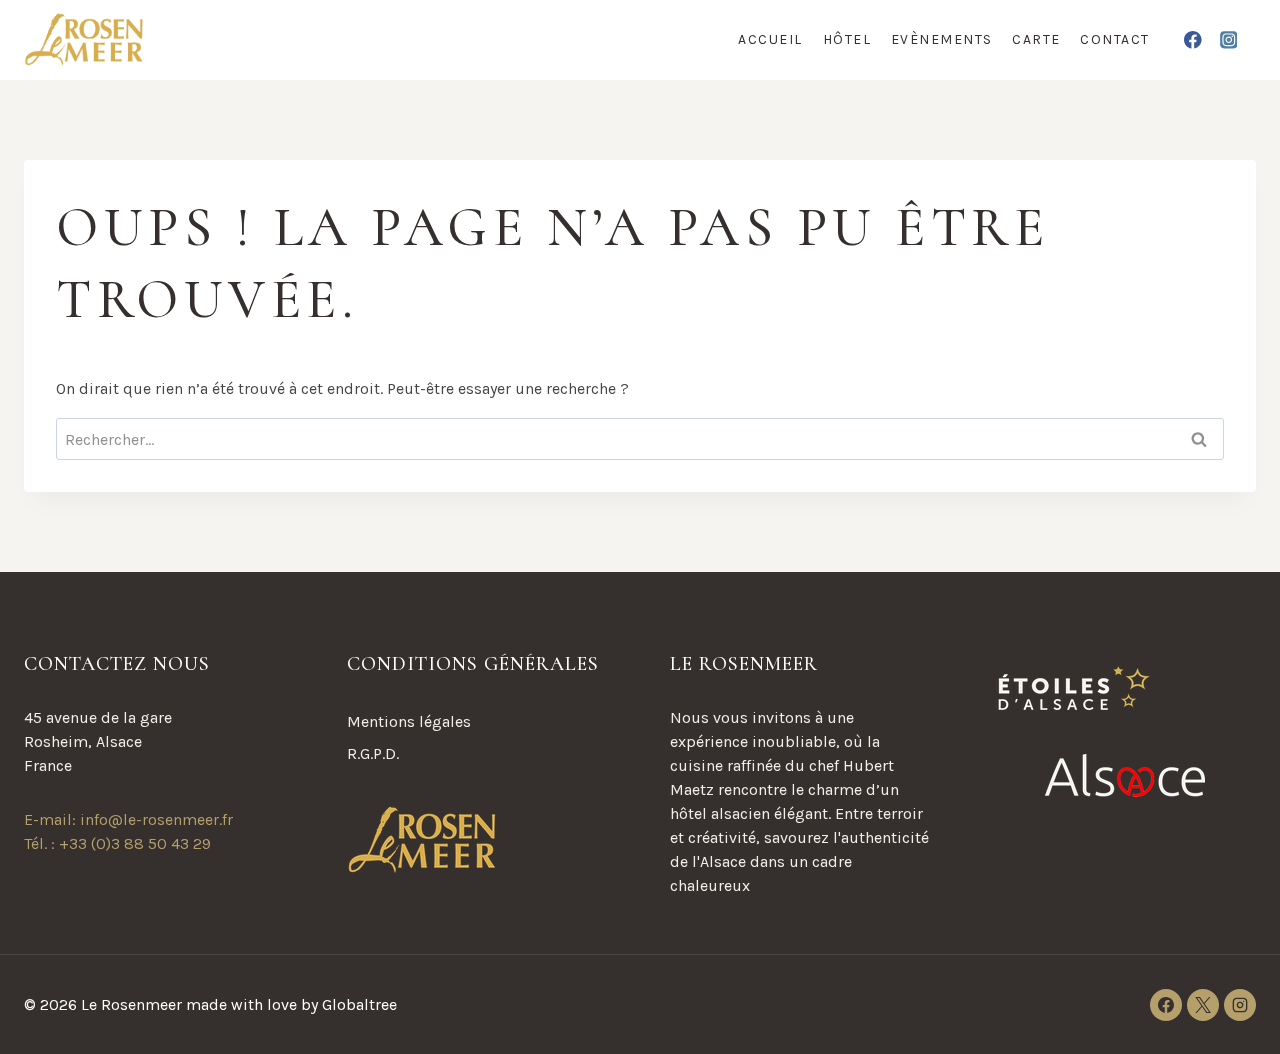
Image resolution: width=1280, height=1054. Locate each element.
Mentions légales (409, 721)
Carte (1036, 39)
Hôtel (847, 39)
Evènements (942, 39)
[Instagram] (1228, 39)
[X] (1203, 1005)
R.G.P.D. (373, 753)
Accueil (770, 39)
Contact (1115, 39)
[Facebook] (1193, 39)
